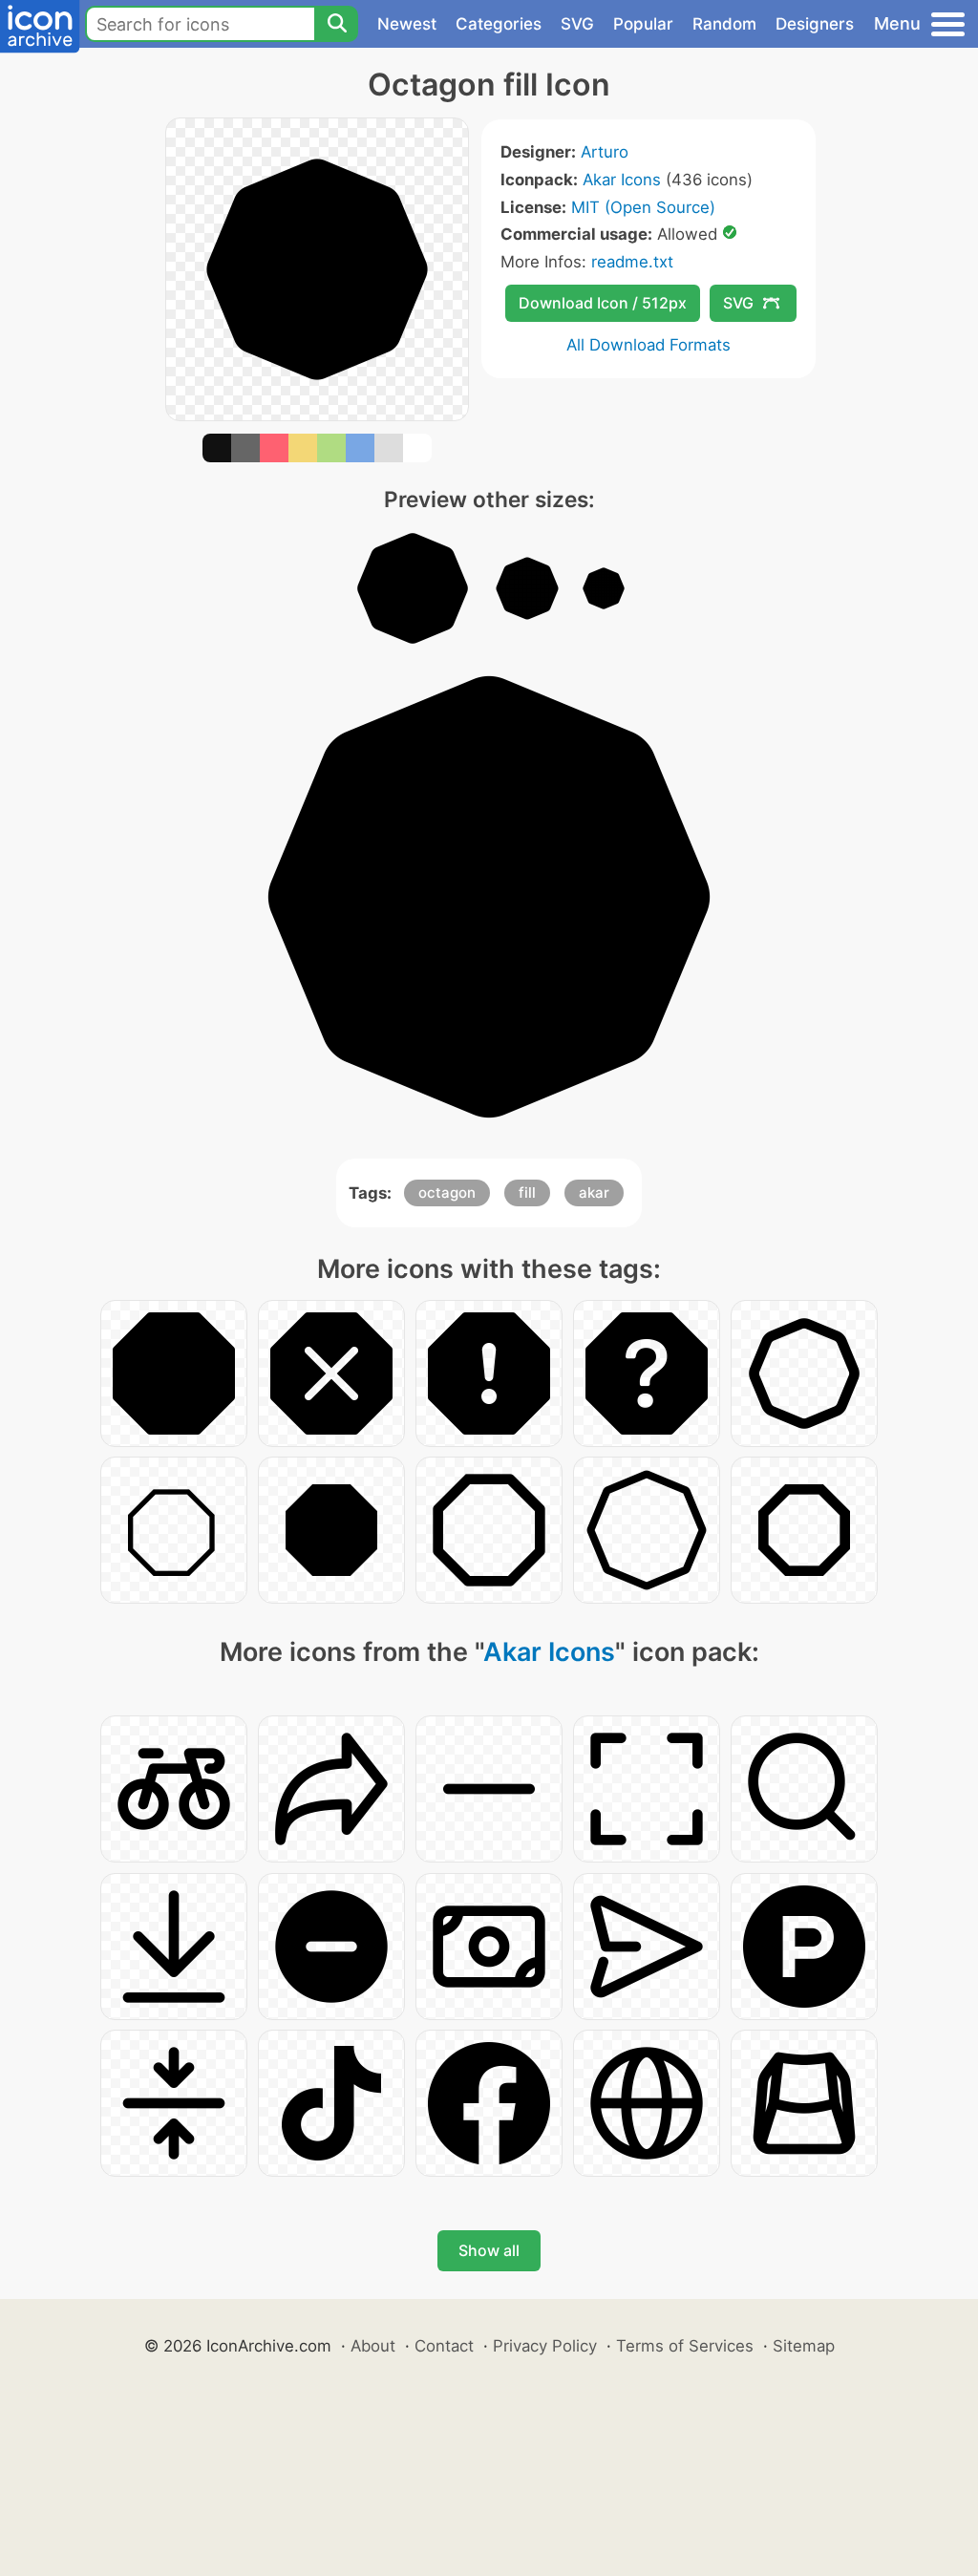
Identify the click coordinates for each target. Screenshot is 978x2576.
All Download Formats (648, 345)
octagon (447, 1192)
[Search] (336, 24)
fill (527, 1192)
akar (594, 1192)
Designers (815, 24)
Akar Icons (622, 180)
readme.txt (632, 262)
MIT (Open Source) (643, 207)
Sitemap (804, 2346)
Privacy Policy (545, 2346)
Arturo (605, 152)
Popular (643, 24)
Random (724, 24)
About (373, 2346)
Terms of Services (685, 2346)
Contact (444, 2346)
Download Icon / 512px (603, 303)
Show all (489, 2250)
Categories (499, 24)
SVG (577, 24)
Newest (407, 24)
